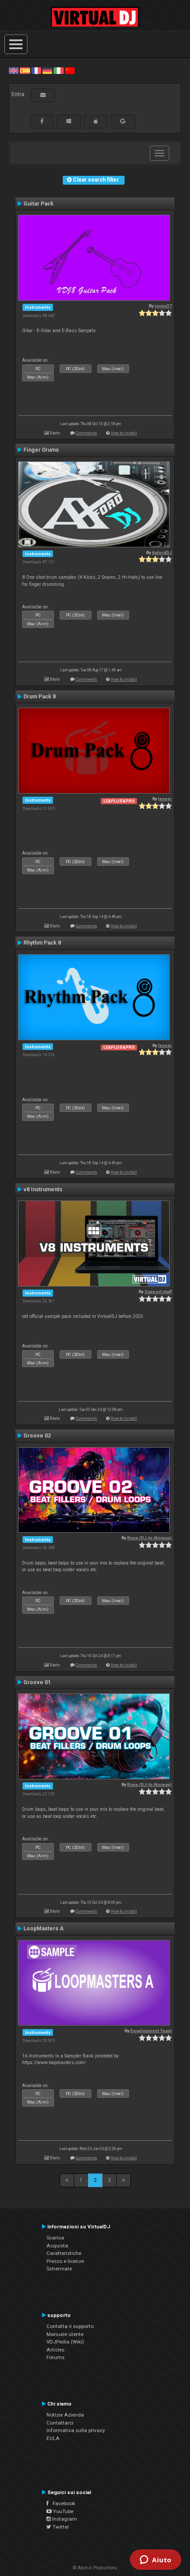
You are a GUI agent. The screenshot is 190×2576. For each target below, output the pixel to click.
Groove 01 (37, 1682)
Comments (86, 433)
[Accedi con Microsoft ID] (69, 121)
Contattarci (60, 2423)
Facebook (62, 2503)
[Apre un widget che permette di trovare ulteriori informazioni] (156, 2561)
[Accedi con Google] (123, 121)
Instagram (64, 2519)
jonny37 (163, 306)
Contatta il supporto (70, 2326)
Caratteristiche (64, 2253)
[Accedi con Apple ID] (96, 121)
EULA (53, 2438)
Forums (55, 2357)
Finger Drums (41, 450)
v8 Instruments (43, 1189)
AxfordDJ (162, 552)
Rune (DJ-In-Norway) (150, 1538)
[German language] (47, 70)
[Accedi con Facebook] (42, 121)
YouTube (63, 2511)
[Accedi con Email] (43, 95)
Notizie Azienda (65, 2415)
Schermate (59, 2269)
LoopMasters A (44, 1929)
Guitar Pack (38, 204)
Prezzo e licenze (65, 2261)
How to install (124, 433)
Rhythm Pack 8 (42, 943)
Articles (55, 2350)
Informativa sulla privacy (76, 2430)
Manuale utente (65, 2334)
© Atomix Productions (95, 2568)
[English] (14, 70)
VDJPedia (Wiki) (65, 2342)
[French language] (36, 70)
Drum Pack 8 (40, 697)
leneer (165, 799)
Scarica (55, 2238)
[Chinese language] (70, 70)
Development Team (151, 2031)
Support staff (158, 1292)
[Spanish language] (25, 70)
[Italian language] (58, 70)
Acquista (57, 2246)
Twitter (60, 2527)
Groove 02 (37, 1436)
